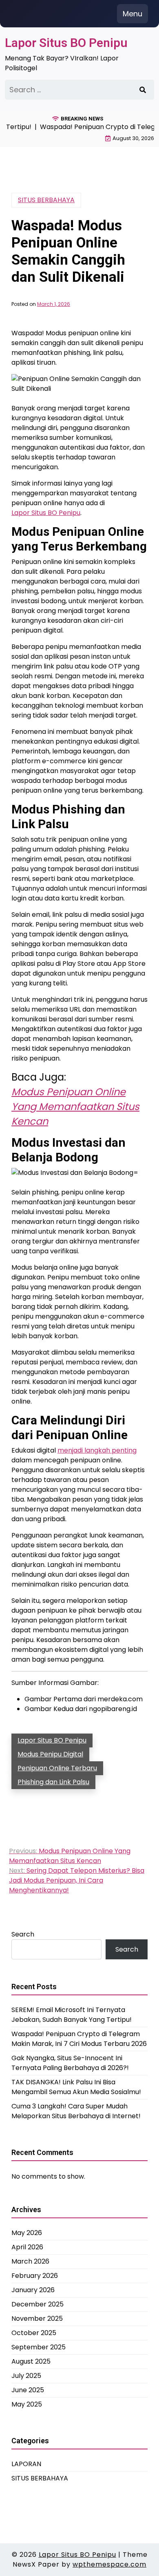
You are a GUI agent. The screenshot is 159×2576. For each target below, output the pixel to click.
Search (23, 1934)
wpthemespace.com (109, 2564)
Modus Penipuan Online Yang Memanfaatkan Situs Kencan (75, 1106)
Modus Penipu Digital (50, 1754)
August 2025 (31, 2361)
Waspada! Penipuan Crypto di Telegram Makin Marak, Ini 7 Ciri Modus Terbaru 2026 (79, 2039)
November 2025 (37, 2319)
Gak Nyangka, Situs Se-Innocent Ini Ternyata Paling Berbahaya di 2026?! (70, 2063)
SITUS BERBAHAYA (46, 200)
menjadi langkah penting (97, 1450)
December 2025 (38, 2304)
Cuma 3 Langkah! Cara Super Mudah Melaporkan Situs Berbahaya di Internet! (76, 2111)
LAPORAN (26, 2464)
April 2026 (27, 2247)
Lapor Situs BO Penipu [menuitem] (46, 513)
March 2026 (30, 2261)
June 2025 (28, 2390)
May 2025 (27, 2404)
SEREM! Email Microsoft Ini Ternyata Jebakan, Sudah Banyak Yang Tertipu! (72, 2015)
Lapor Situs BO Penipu (66, 43)
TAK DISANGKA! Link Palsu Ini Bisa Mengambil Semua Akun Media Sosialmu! (76, 2087)
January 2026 (33, 2290)
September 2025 (39, 2347)
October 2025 (34, 2333)
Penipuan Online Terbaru (57, 1768)
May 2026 (27, 2233)
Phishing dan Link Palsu (53, 1782)
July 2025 (26, 2376)
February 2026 (35, 2276)
